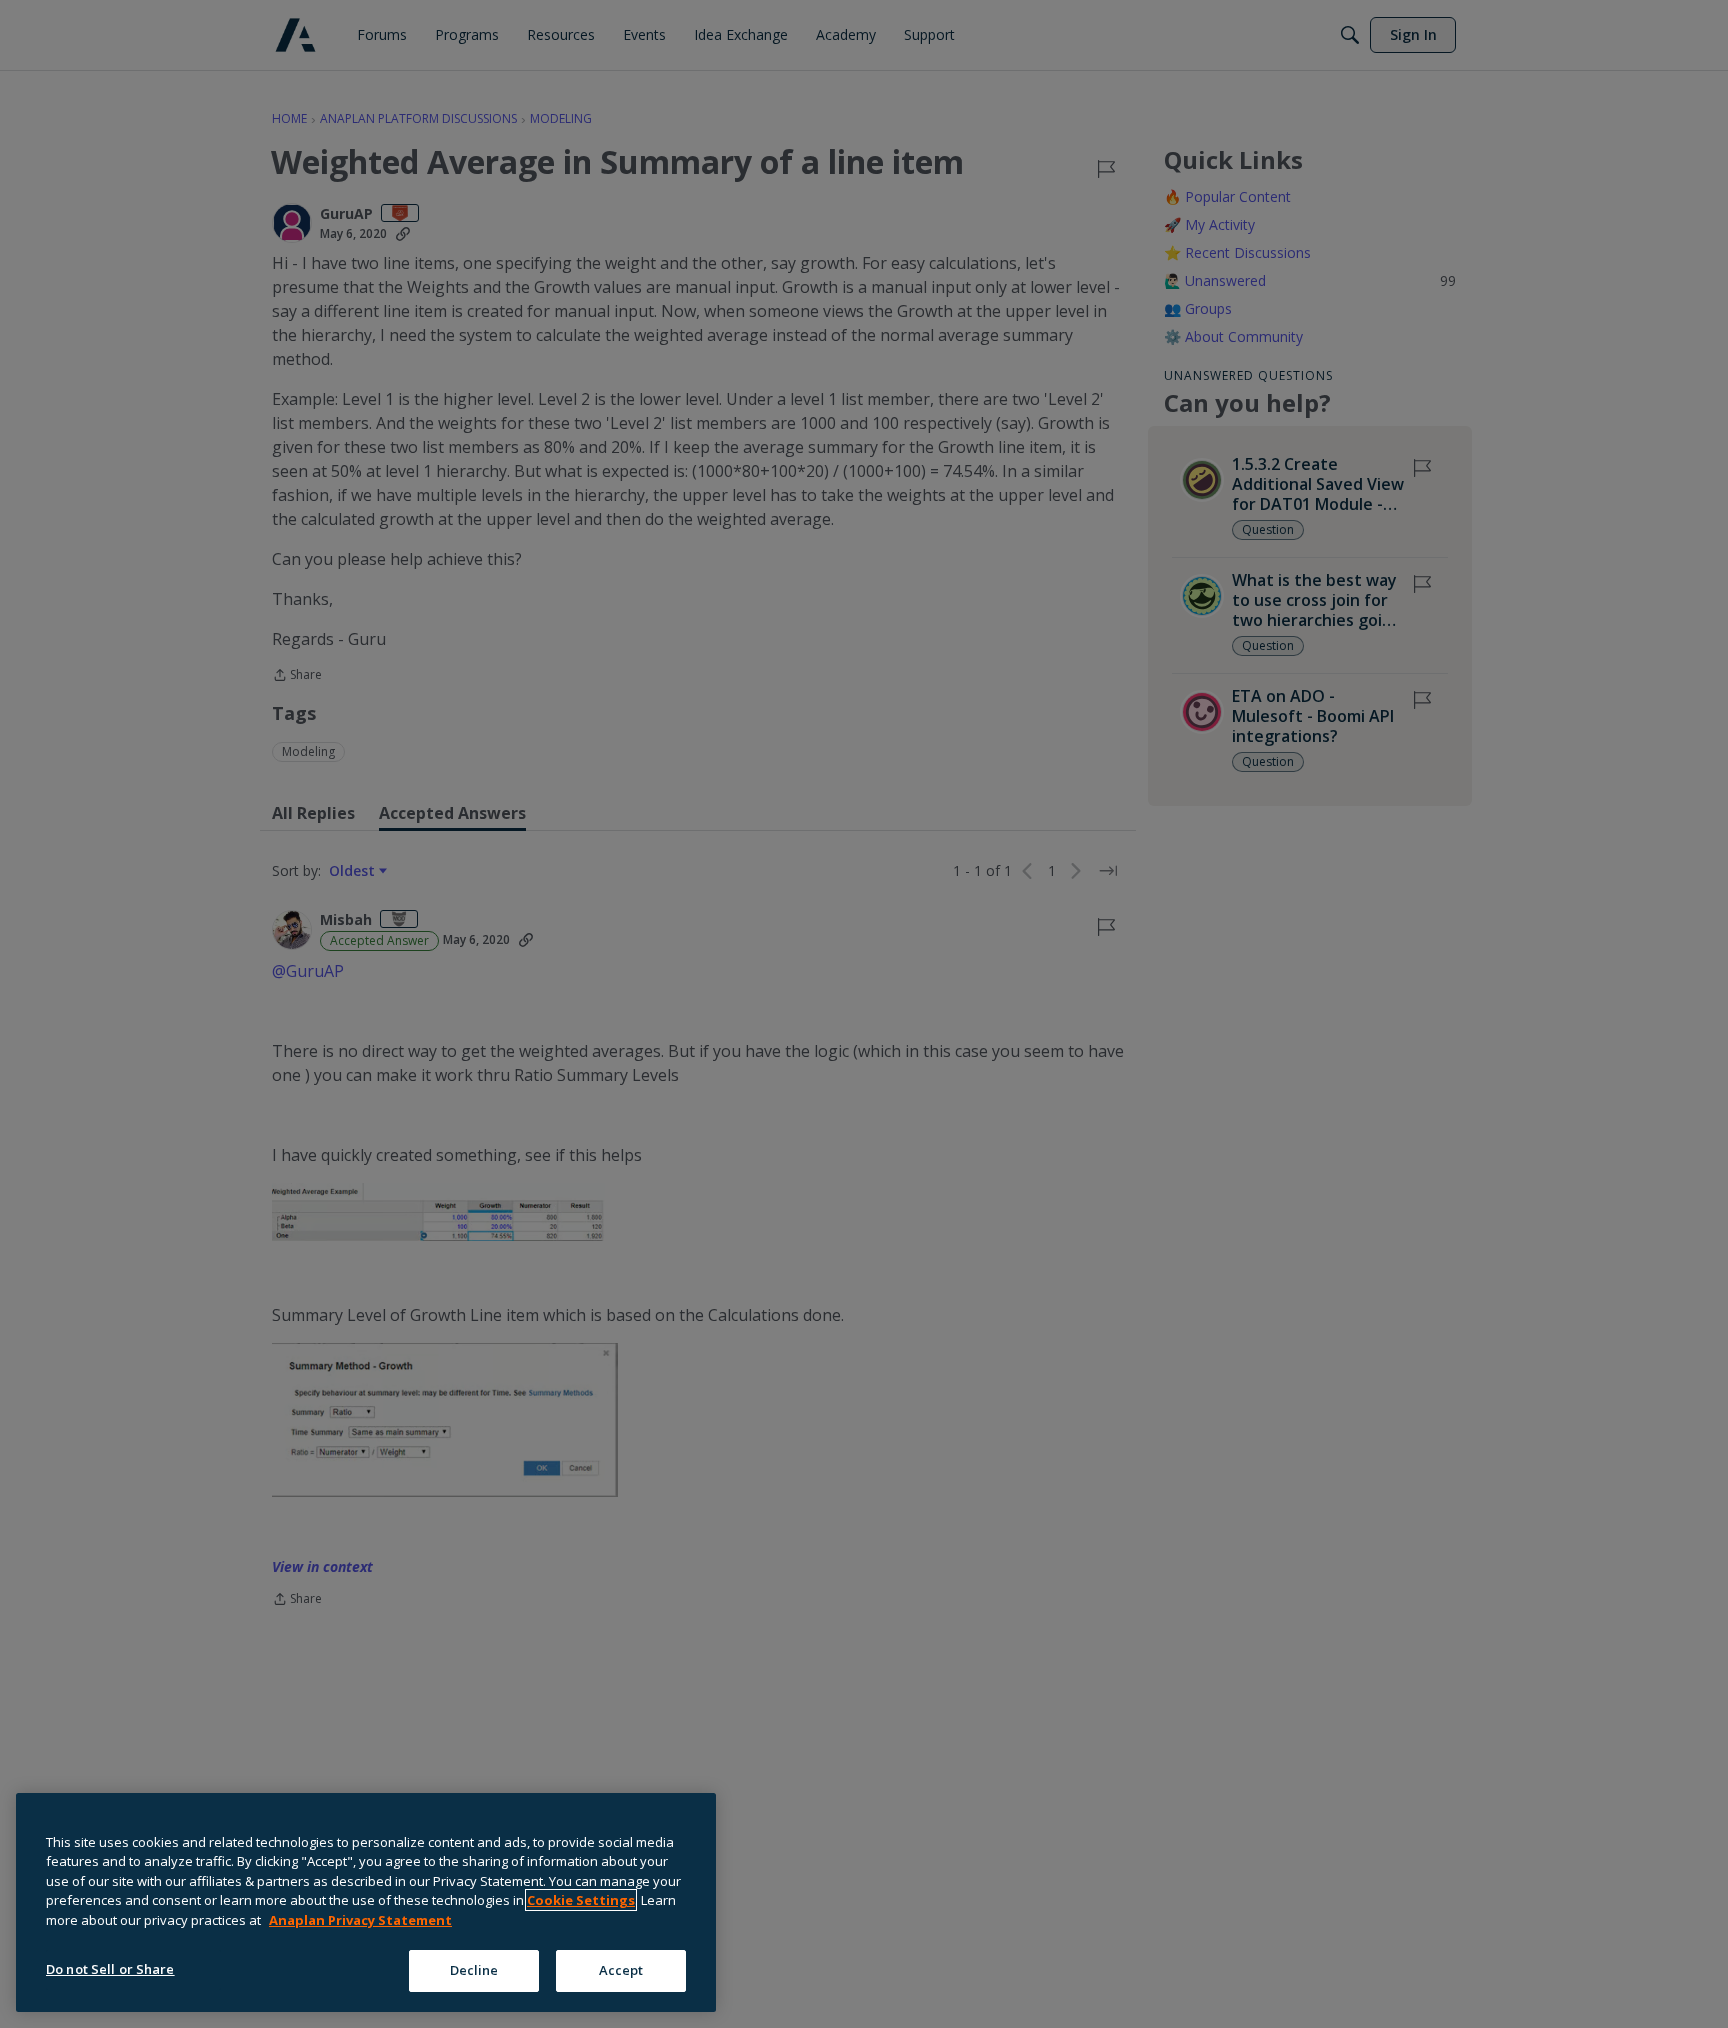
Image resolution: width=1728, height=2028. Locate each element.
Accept (621, 1970)
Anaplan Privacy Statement (360, 1920)
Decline (474, 1970)
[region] (366, 1902)
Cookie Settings (581, 1900)
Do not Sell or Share (110, 1969)
